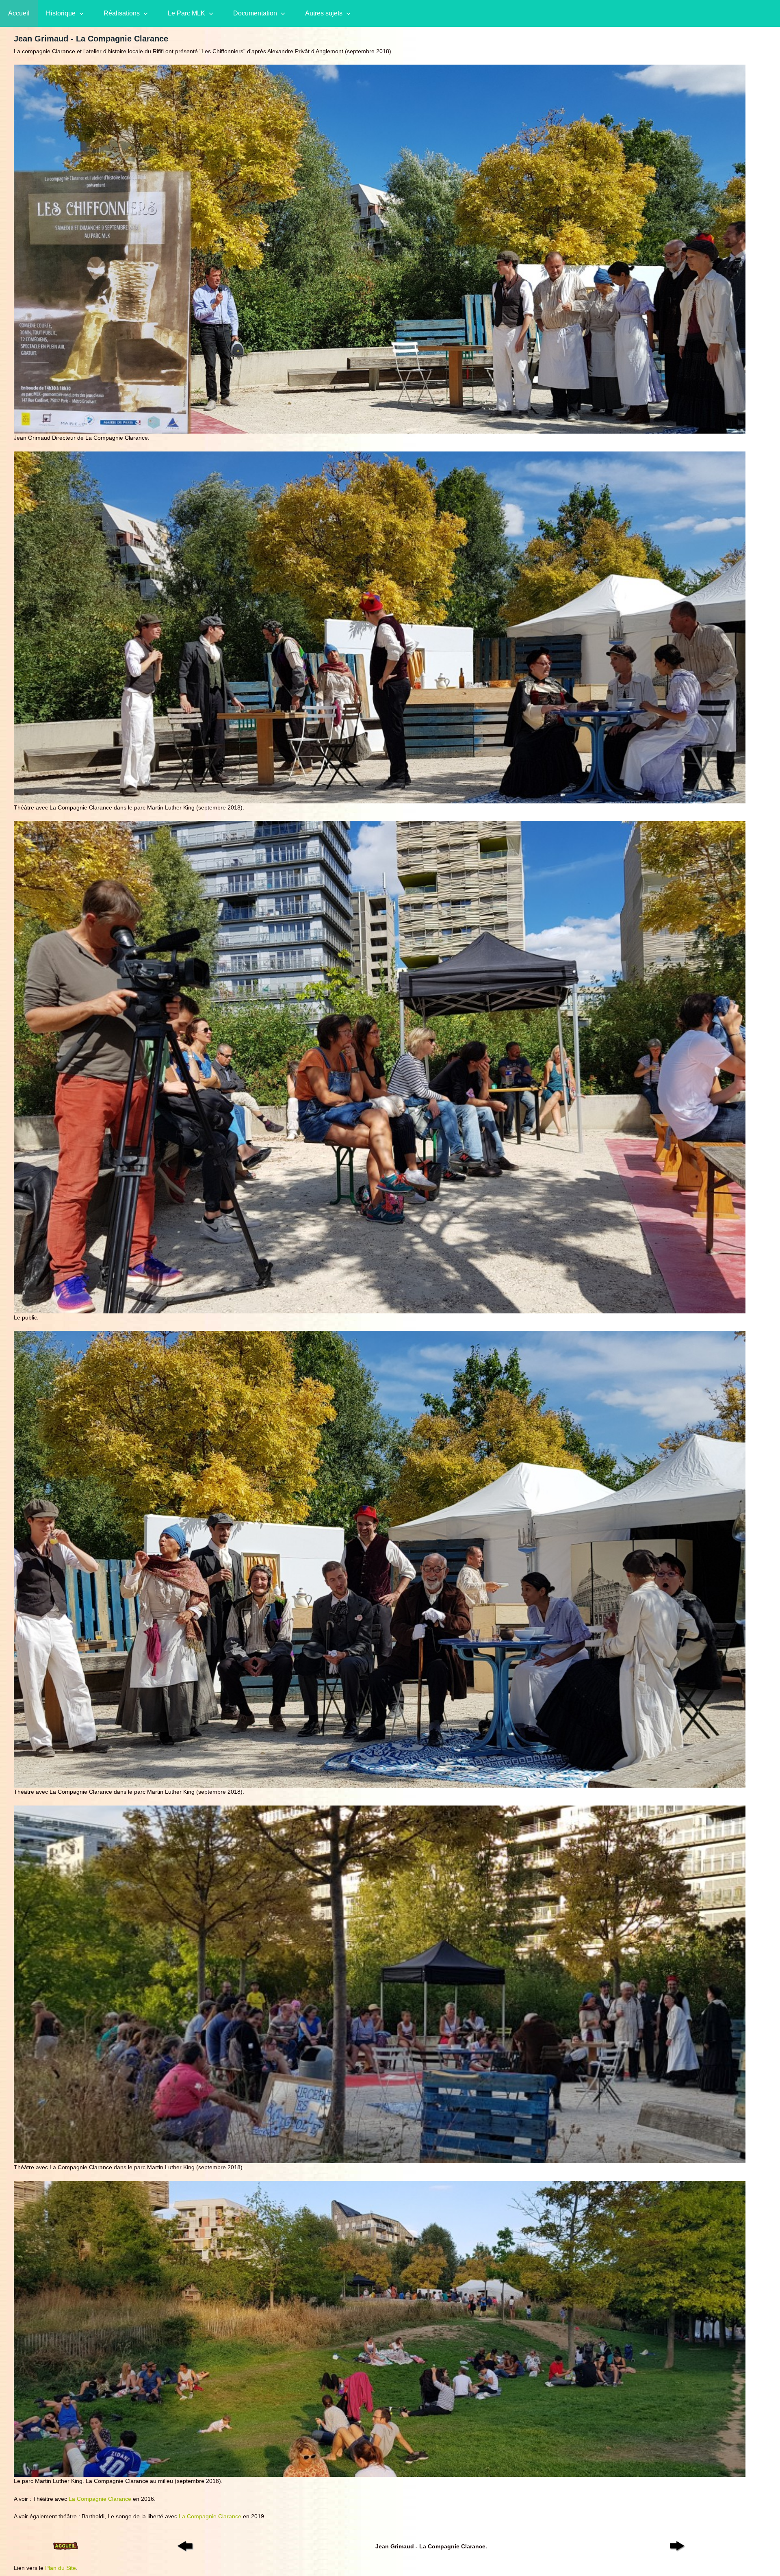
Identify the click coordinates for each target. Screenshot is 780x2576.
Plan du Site (61, 2568)
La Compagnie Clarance (100, 2499)
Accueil (19, 13)
